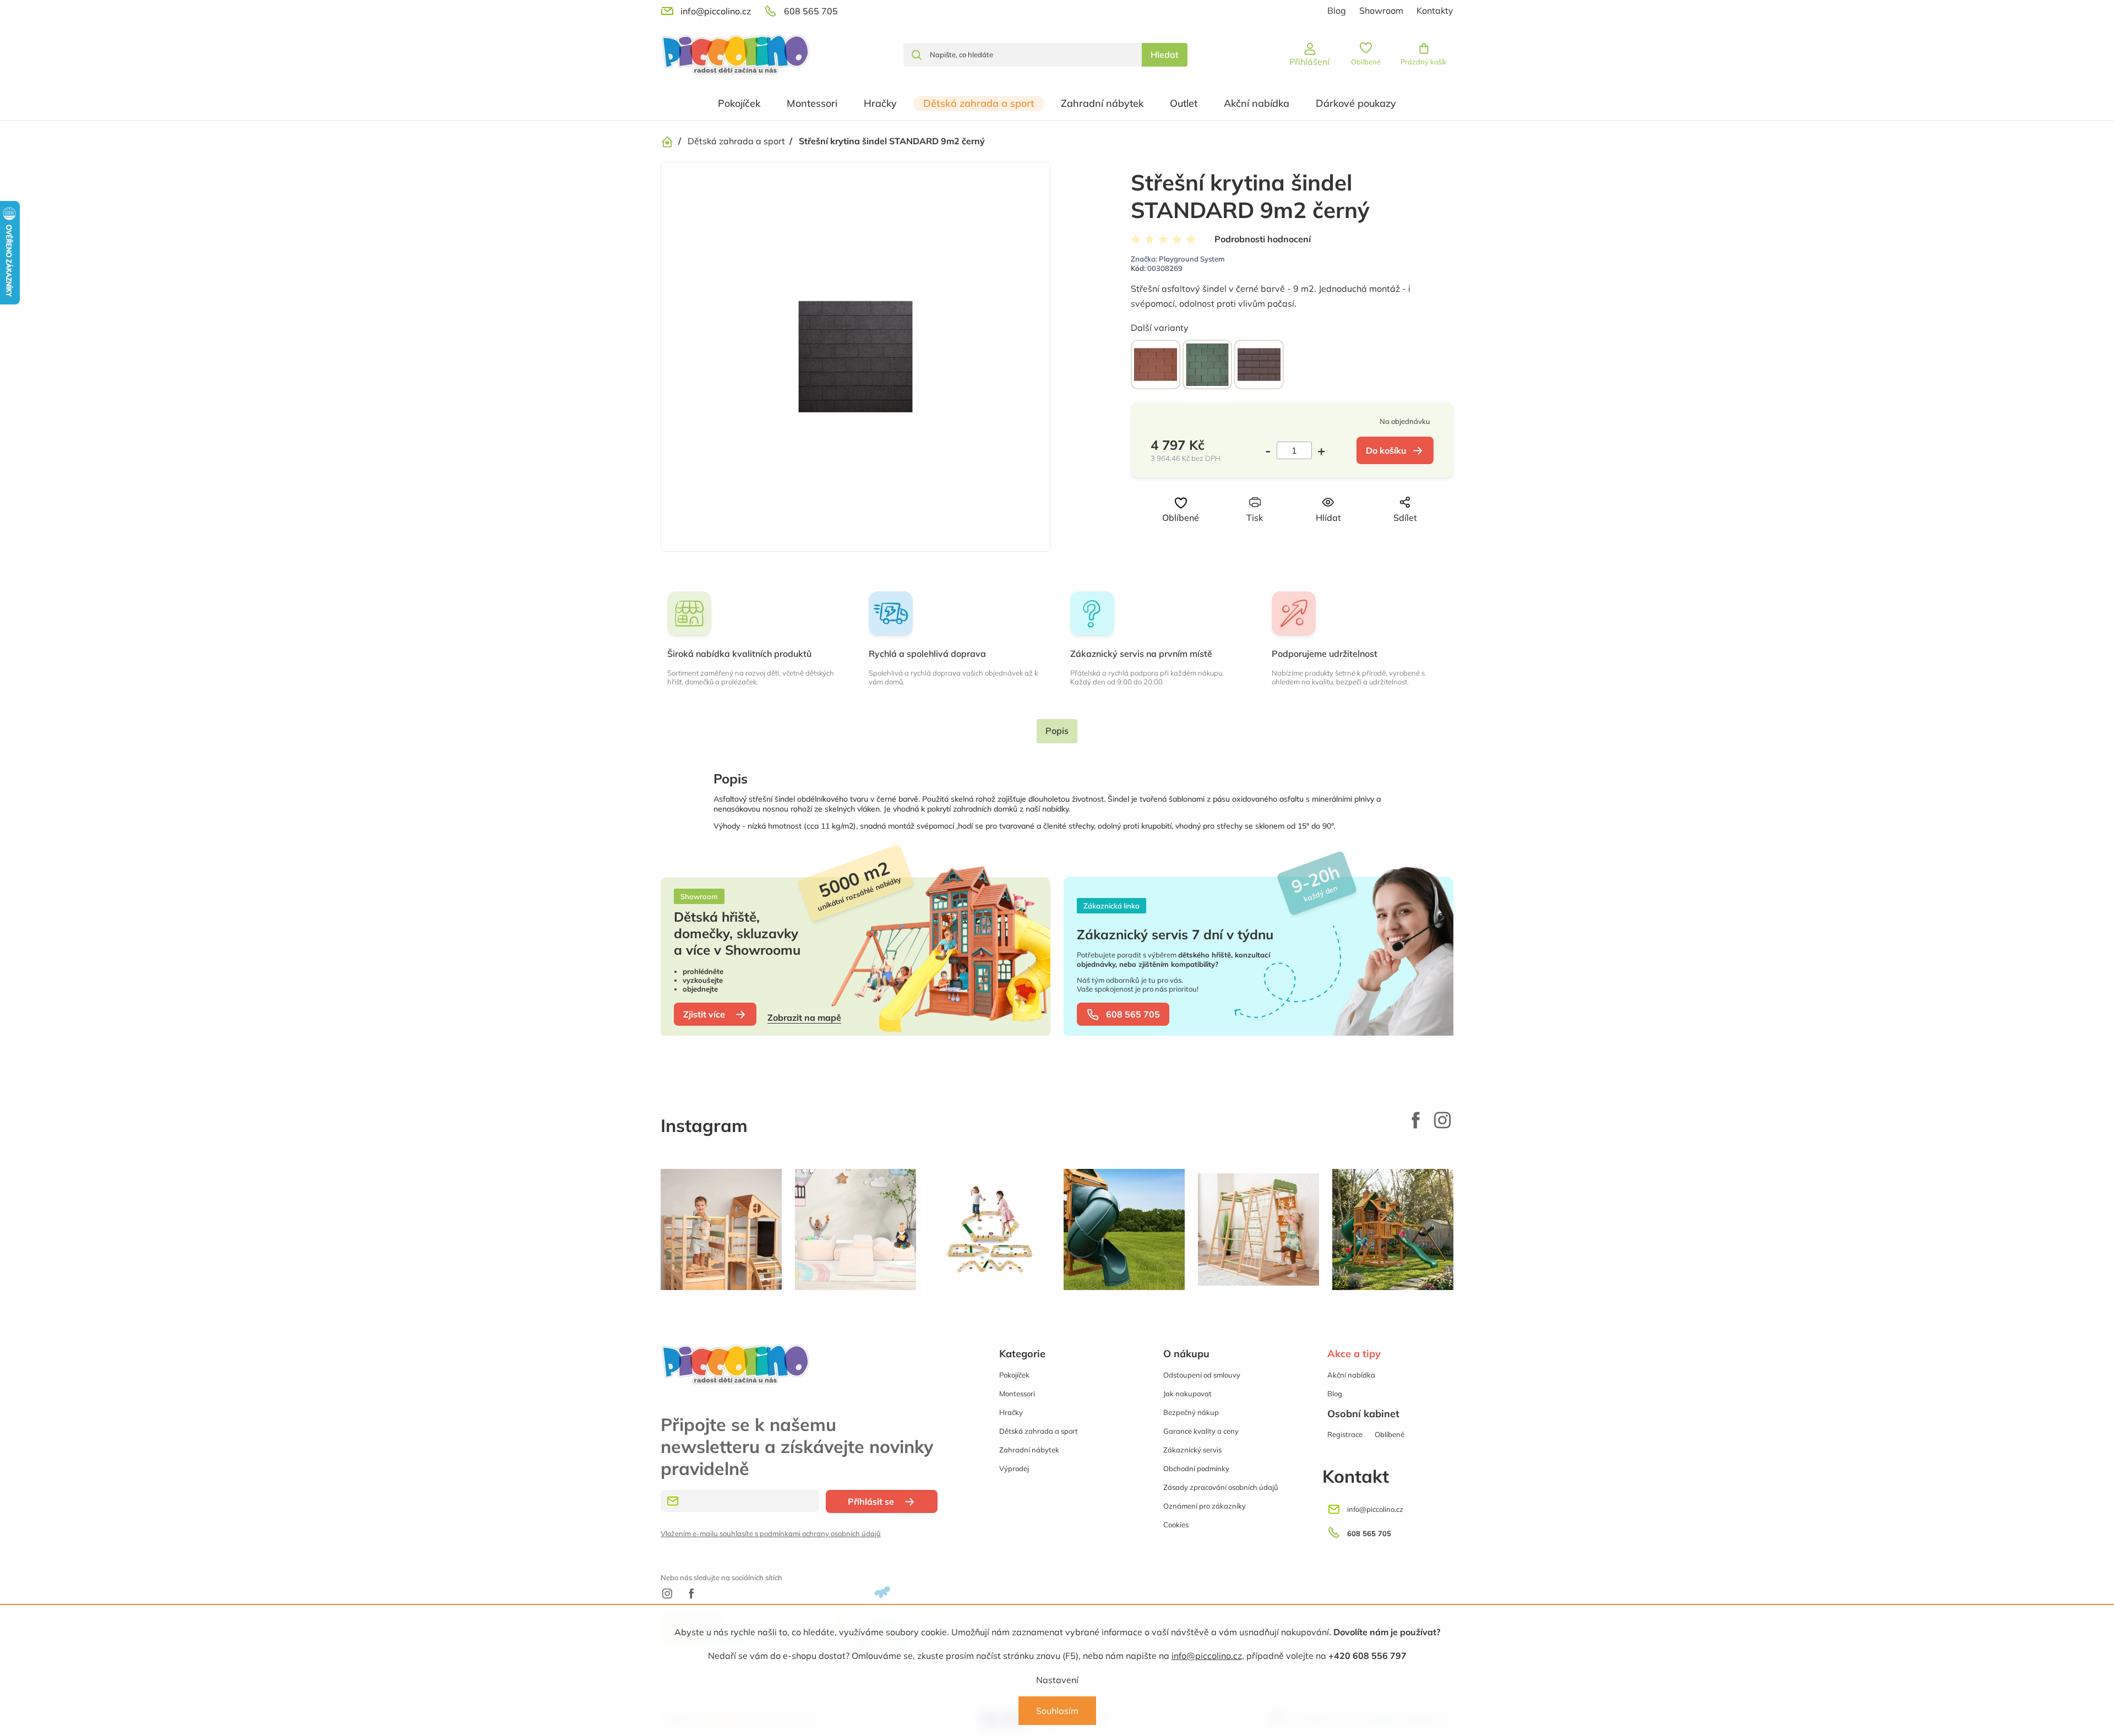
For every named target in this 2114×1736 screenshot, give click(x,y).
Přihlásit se (871, 1501)
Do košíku (1386, 450)
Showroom (1381, 10)
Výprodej (1014, 1468)
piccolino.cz (1442, 1120)
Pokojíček (1014, 1375)
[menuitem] (739, 104)
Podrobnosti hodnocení (1263, 239)
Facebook (1416, 1120)
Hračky (1011, 1412)
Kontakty (1435, 10)
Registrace (1345, 1434)
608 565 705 (1133, 1014)
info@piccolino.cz (1207, 1656)
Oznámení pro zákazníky (1205, 1506)
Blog (1337, 10)
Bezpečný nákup (1191, 1412)
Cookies (1176, 1525)
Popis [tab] (1057, 731)
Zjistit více (704, 1014)
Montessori (1017, 1394)
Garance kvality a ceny (1201, 1431)
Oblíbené (1390, 1434)
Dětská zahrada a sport (1039, 1431)
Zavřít (1310, 538)
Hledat (1165, 55)
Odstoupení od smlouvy (1202, 1375)
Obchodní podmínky (1196, 1468)
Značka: (1178, 259)
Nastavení (1057, 1680)
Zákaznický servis (1192, 1450)
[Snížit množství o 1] (1271, 450)
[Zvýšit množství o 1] (1318, 450)
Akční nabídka (1351, 1375)
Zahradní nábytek (1029, 1450)
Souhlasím (1057, 1711)
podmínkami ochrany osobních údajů (820, 1533)
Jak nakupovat (1187, 1394)
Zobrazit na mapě (804, 1017)
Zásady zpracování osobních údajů (1221, 1487)
